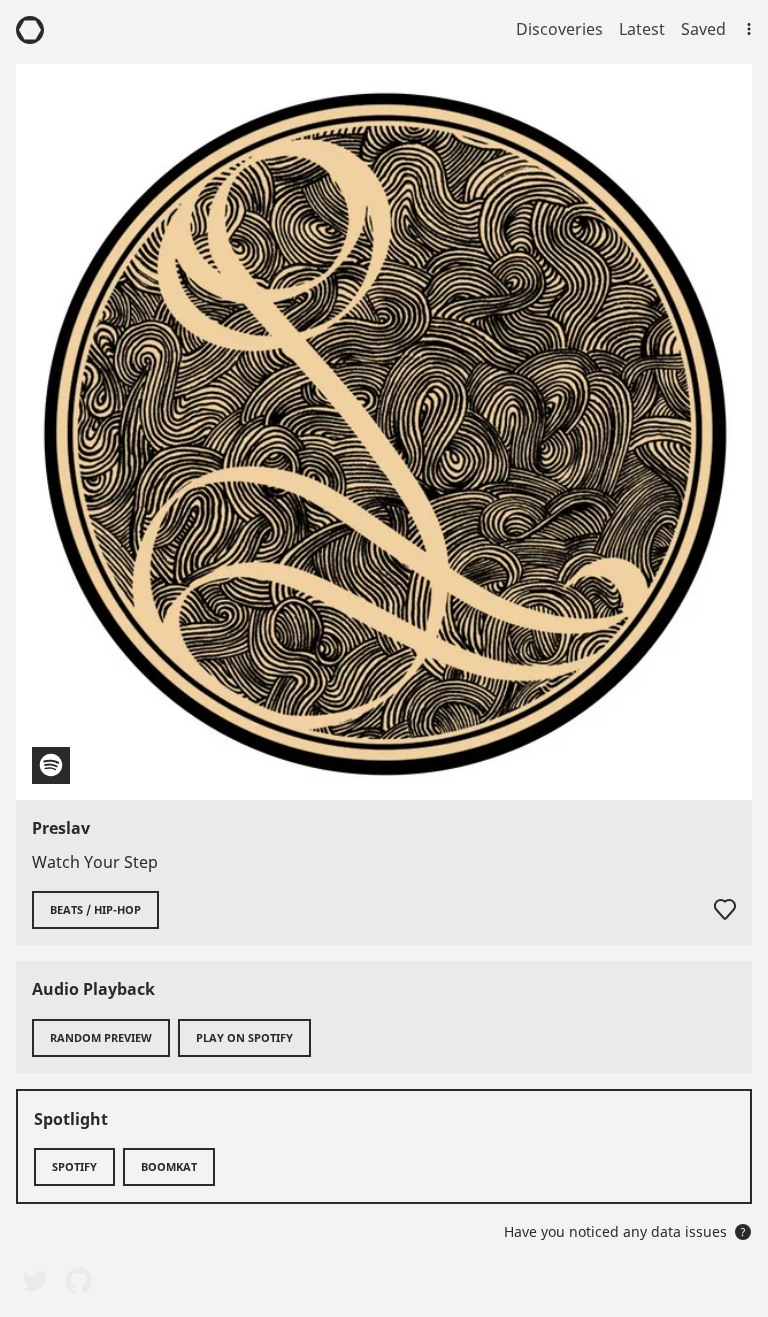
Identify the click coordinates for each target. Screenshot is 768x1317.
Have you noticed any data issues (625, 1231)
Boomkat (169, 1166)
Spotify (74, 1166)
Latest (642, 29)
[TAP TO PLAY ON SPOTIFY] (384, 432)
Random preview (101, 1037)
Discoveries (559, 29)
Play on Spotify (244, 1037)
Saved (703, 29)
